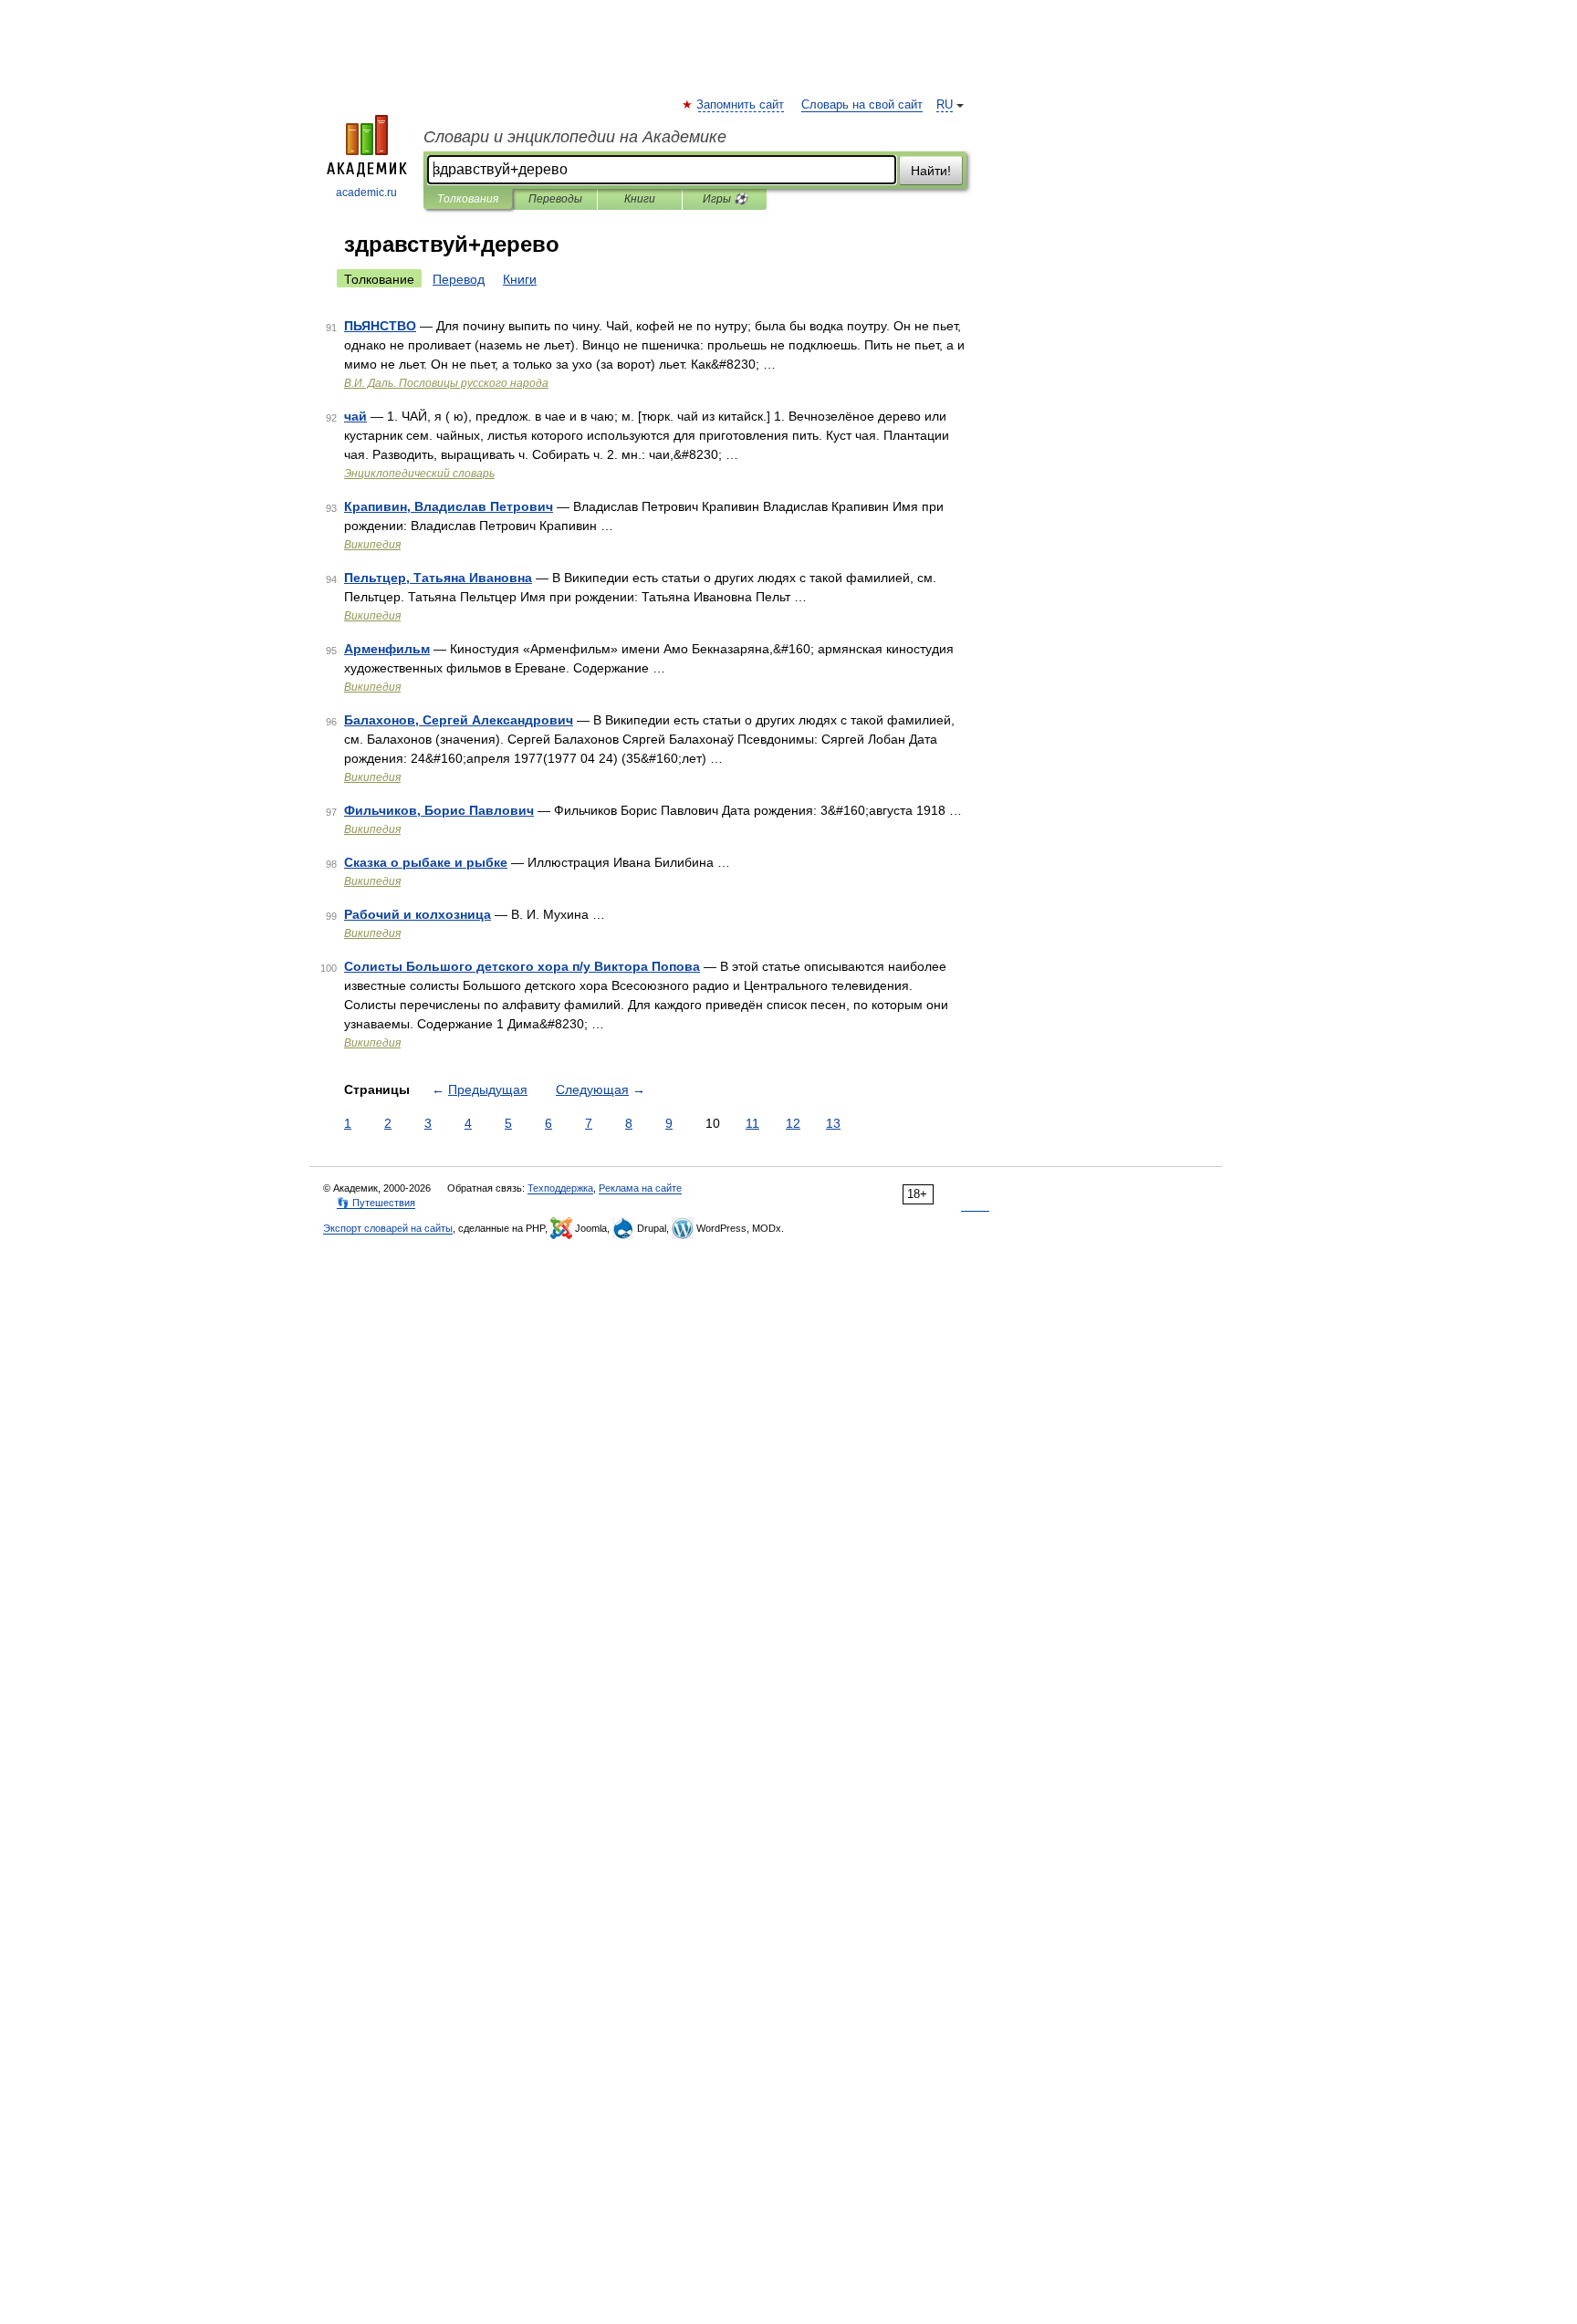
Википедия (372, 545)
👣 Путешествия (376, 1203)
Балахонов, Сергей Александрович (459, 720)
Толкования (468, 199)
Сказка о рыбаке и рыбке (426, 862)
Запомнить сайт (741, 105)
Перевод (459, 279)
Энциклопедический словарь (419, 474)
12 (793, 1123)
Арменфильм (387, 649)
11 (752, 1123)
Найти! (931, 171)
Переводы (555, 199)
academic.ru (366, 193)
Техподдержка (560, 1188)
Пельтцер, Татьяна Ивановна (438, 578)
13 (833, 1123)
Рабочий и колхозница (418, 914)
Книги (640, 199)
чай (355, 416)
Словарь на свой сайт (862, 105)
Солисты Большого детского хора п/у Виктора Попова (522, 966)
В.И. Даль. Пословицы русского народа (446, 383)
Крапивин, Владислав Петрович (449, 506)
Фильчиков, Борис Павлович (439, 810)
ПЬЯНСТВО (380, 326)
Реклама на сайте (640, 1188)
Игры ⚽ (725, 199)
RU (945, 105)
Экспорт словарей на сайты (388, 1228)
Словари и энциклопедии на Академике (575, 137)
